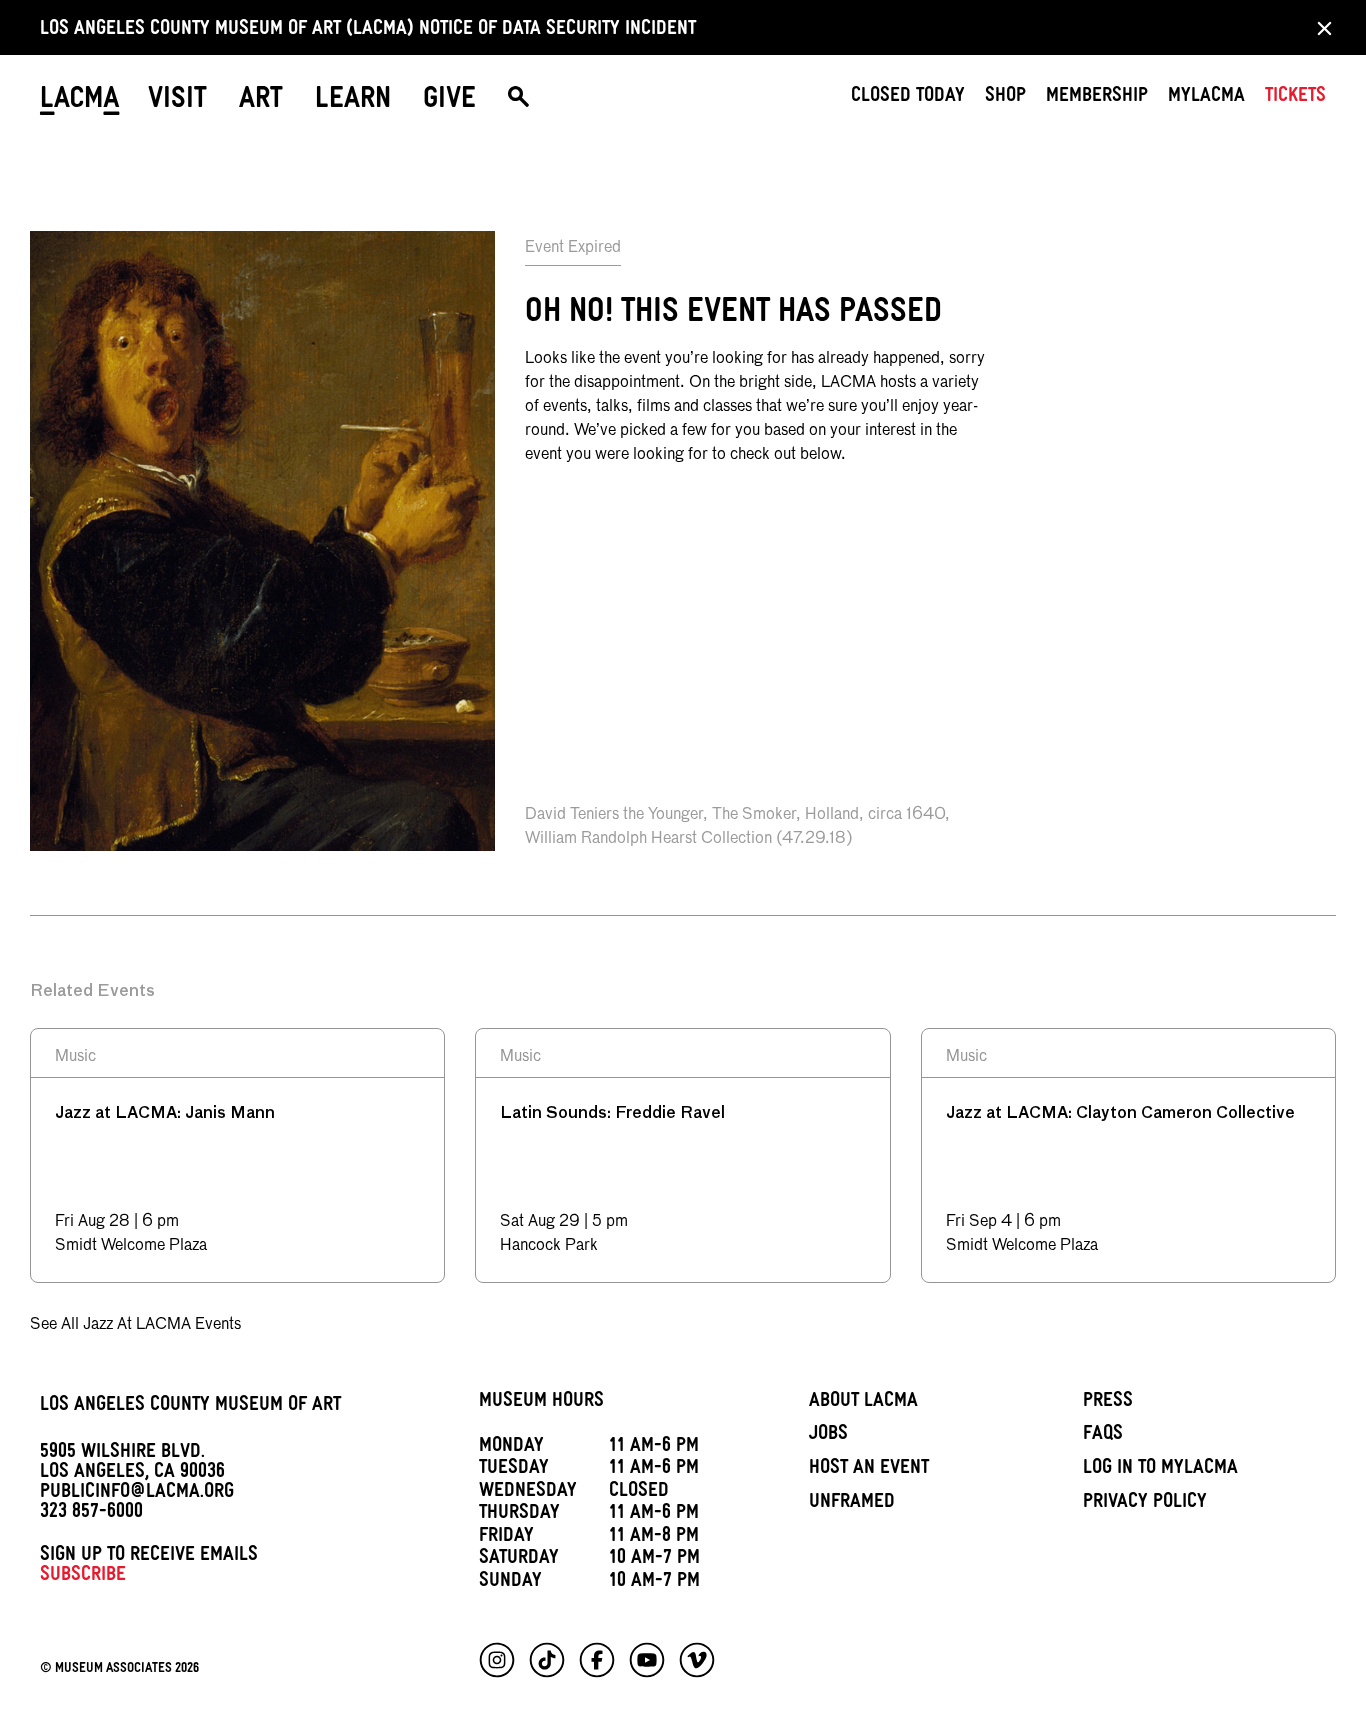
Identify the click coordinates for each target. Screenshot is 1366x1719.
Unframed (852, 1504)
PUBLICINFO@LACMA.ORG (137, 1494)
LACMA (80, 102)
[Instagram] (497, 1660)
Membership (1097, 98)
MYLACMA (1206, 98)
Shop (1005, 98)
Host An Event (869, 1470)
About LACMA (863, 1403)
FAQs (1103, 1436)
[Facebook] (597, 1660)
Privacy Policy (1145, 1504)
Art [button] (261, 102)
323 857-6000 (91, 1514)
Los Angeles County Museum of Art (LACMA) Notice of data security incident (368, 31)
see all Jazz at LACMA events (135, 1325)
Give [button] (449, 102)
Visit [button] (177, 102)
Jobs (828, 1436)
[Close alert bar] (1318, 27)
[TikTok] (547, 1660)
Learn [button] (353, 102)
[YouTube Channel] (647, 1660)
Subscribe (83, 1577)
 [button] (518, 102)
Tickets (1295, 98)
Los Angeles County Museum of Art (190, 1407)
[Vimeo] (697, 1660)
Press (1108, 1403)
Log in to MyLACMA (1160, 1470)
